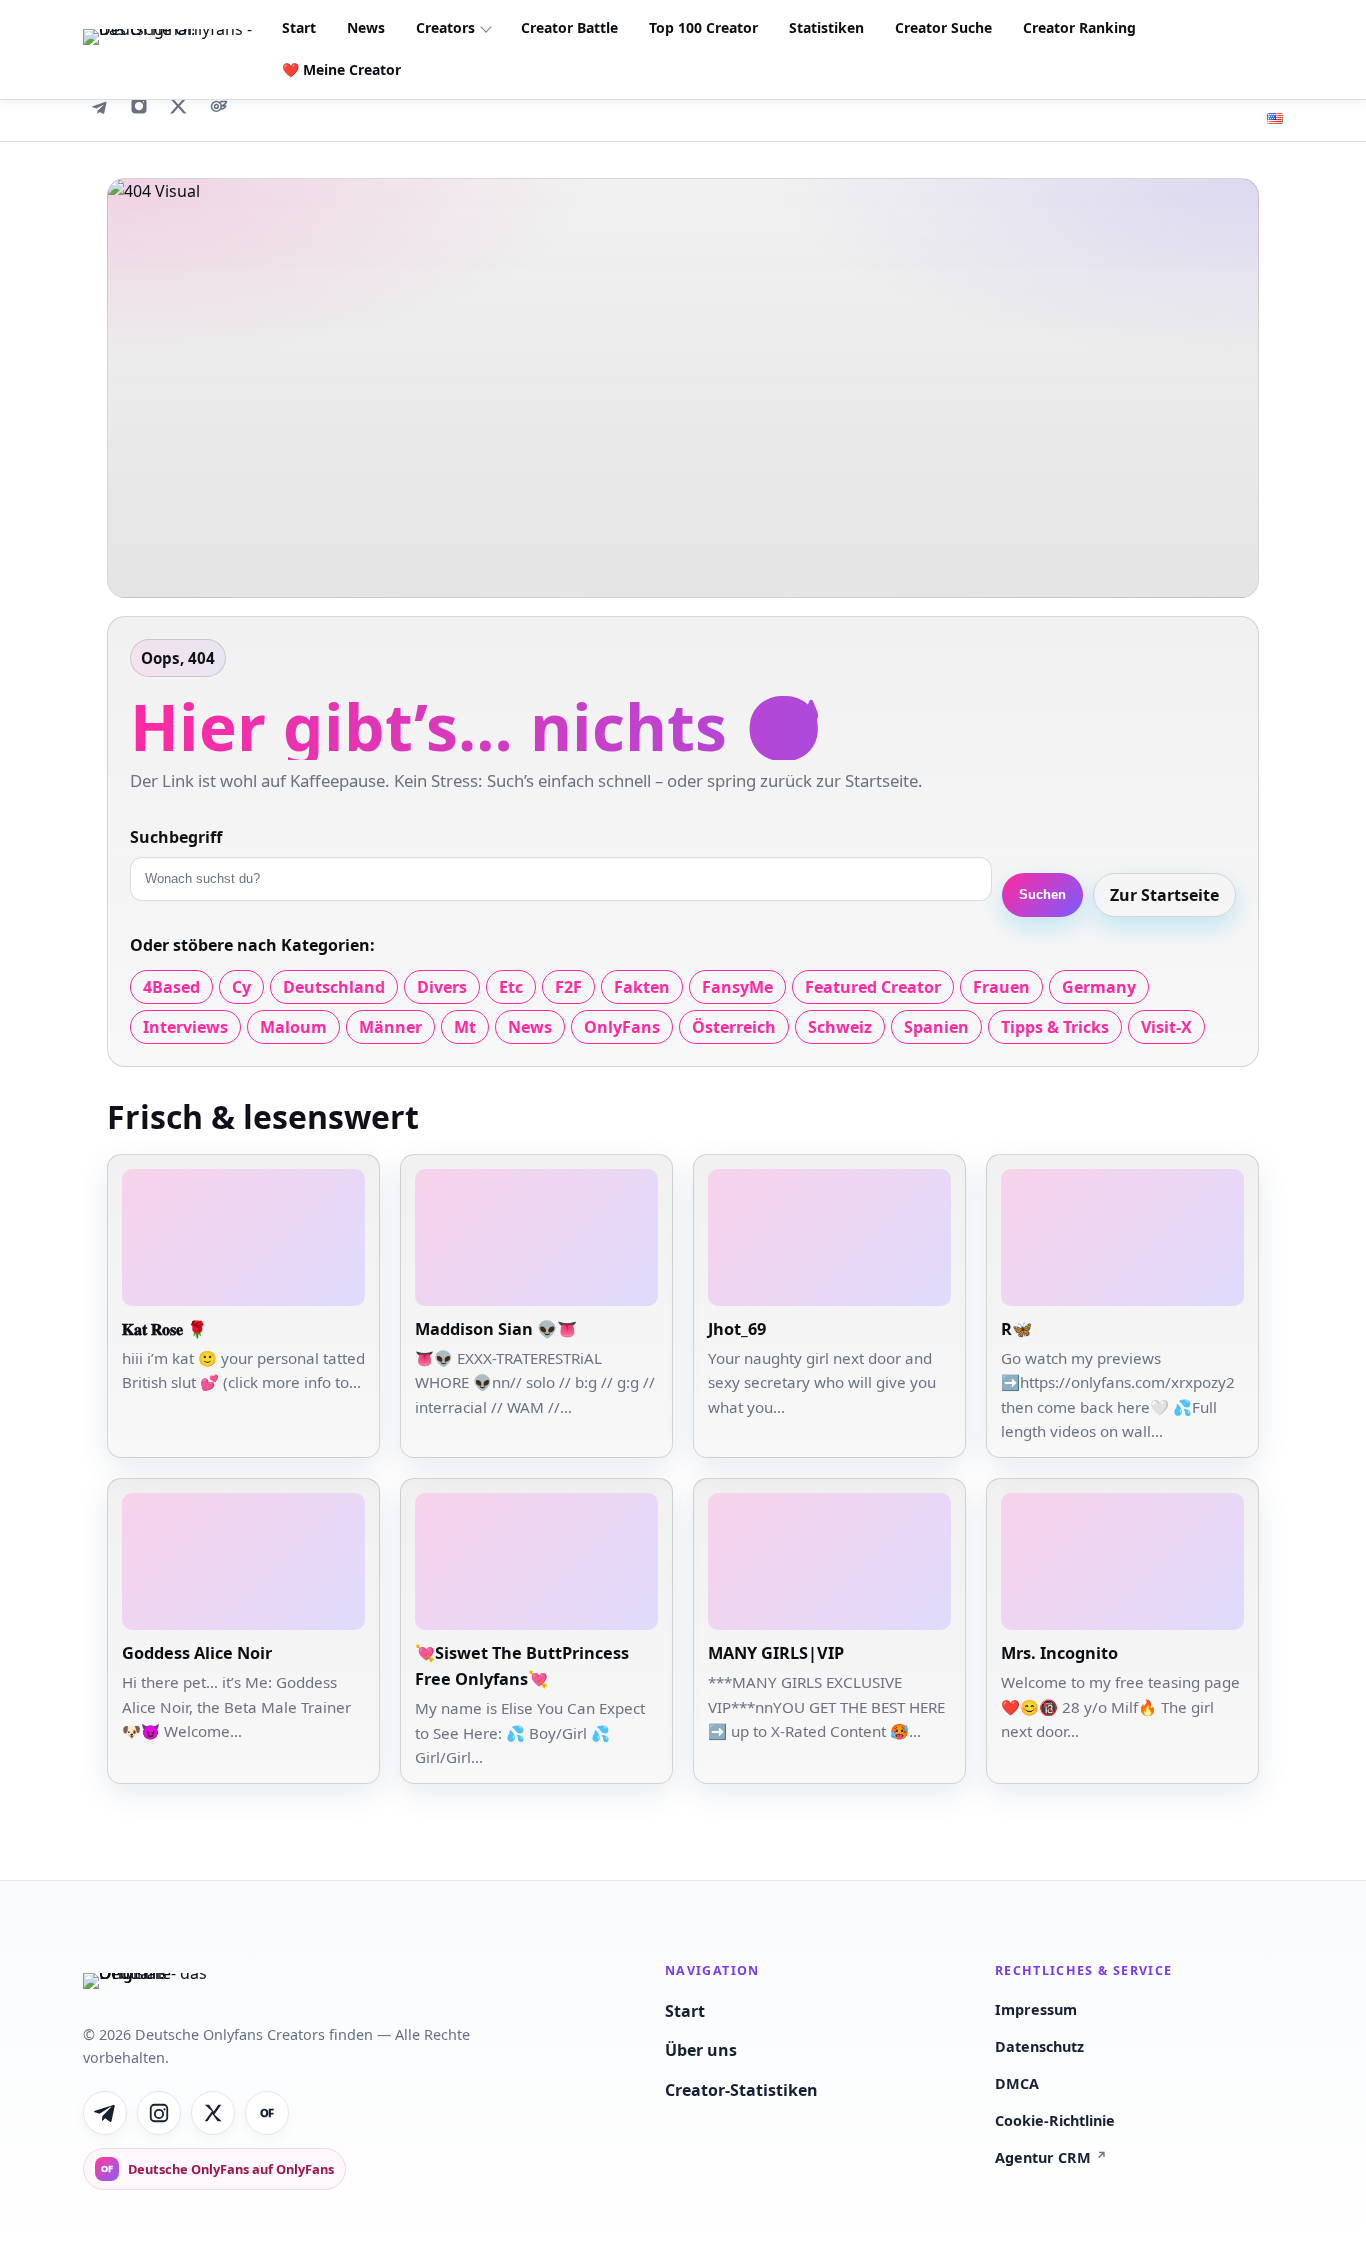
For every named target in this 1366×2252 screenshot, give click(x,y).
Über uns (701, 2050)
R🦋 (1016, 1329)
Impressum (1036, 2009)
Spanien (936, 1027)
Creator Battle (569, 27)
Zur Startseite (1164, 895)
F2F (568, 987)
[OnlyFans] (219, 106)
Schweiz (840, 1027)
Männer (390, 1027)
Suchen (1042, 894)
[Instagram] (139, 106)
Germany (1099, 987)
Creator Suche (943, 27)
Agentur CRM (1051, 2157)
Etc (511, 987)
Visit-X (1166, 1027)
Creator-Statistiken (741, 2090)
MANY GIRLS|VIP (776, 1653)
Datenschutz (1039, 2046)
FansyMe (737, 987)
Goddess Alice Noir (197, 1653)
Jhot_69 (737, 1329)
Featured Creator (873, 987)
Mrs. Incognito (1059, 1653)
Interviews (185, 1027)
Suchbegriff (176, 837)
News (366, 27)
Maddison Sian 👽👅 (496, 1329)
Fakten (642, 987)
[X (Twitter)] (179, 106)
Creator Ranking (1079, 27)
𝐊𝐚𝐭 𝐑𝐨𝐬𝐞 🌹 (164, 1329)
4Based (171, 987)
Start (299, 27)
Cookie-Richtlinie (1055, 2120)
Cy (241, 987)
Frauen (1001, 987)
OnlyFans (622, 1027)
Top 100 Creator (703, 27)
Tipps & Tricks (1055, 1027)
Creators (445, 27)
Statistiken (826, 27)
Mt (465, 1027)
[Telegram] (99, 106)
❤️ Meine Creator (341, 69)
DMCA (1017, 2083)
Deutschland (334, 987)
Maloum (293, 1027)
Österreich (734, 1027)
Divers (442, 987)
